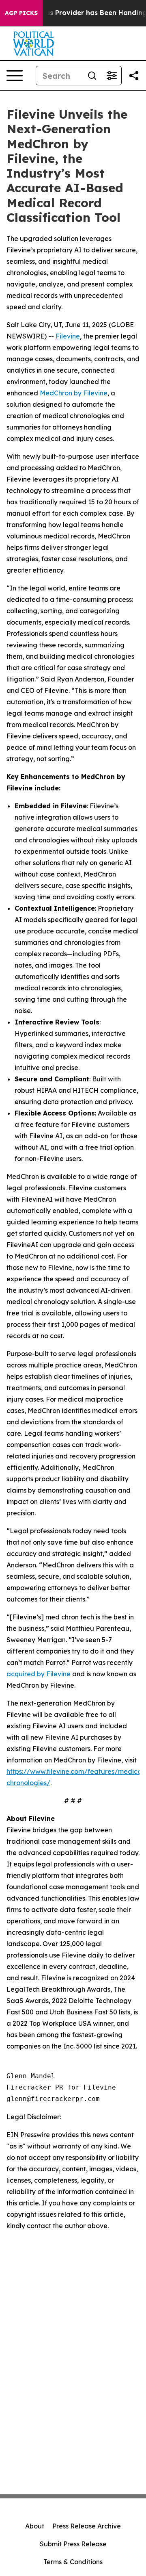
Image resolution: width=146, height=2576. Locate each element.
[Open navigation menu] (15, 76)
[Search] (92, 76)
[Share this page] (134, 76)
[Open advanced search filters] (112, 76)
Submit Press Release (73, 2544)
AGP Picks (21, 13)
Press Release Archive (87, 2526)
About (35, 2526)
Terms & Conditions (73, 2562)
